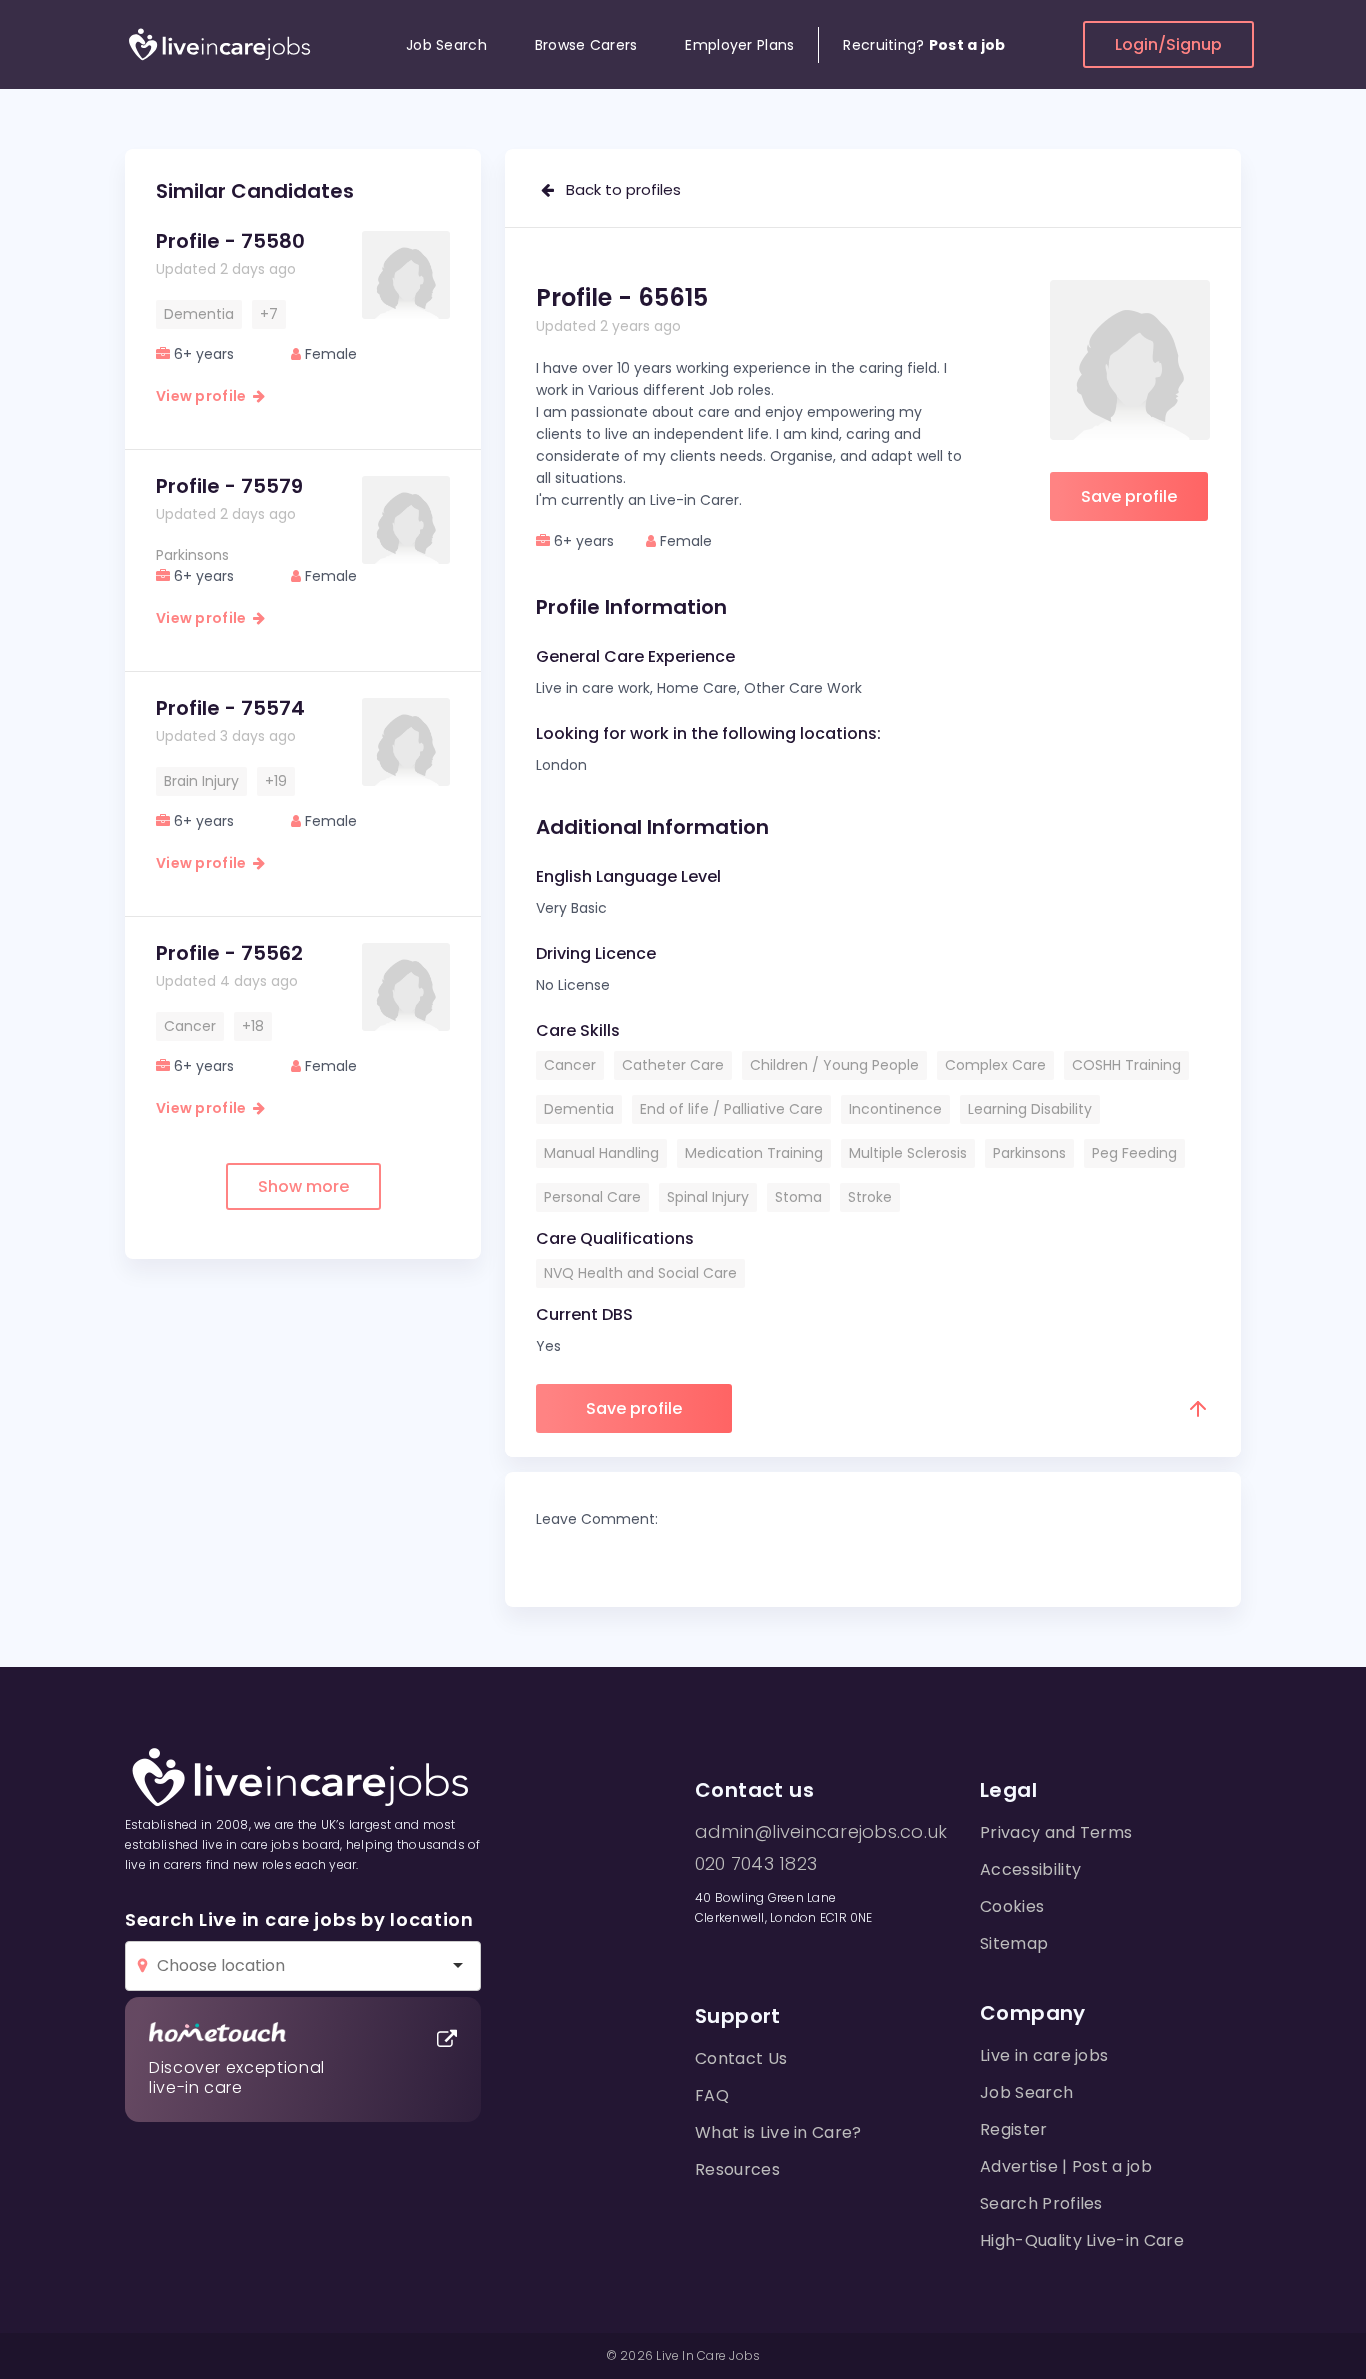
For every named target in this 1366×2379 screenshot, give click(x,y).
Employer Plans (739, 45)
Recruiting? (924, 45)
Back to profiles (617, 189)
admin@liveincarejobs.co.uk (821, 1832)
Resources (737, 2169)
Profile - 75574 (230, 708)
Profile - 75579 (229, 486)
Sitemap (1014, 1943)
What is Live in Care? (778, 2132)
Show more (303, 1186)
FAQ (712, 2095)
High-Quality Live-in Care (1082, 2240)
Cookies (1012, 1906)
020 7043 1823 (756, 1864)
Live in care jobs (1044, 2055)
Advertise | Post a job (1066, 2166)
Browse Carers (586, 45)
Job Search (446, 45)
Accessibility (1030, 1869)
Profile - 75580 (230, 241)
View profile (204, 396)
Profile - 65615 (622, 297)
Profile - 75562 (229, 953)
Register (1014, 2129)
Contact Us (741, 2058)
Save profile (1129, 496)
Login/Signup (1168, 44)
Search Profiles (1041, 2203)
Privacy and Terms (1056, 1832)
